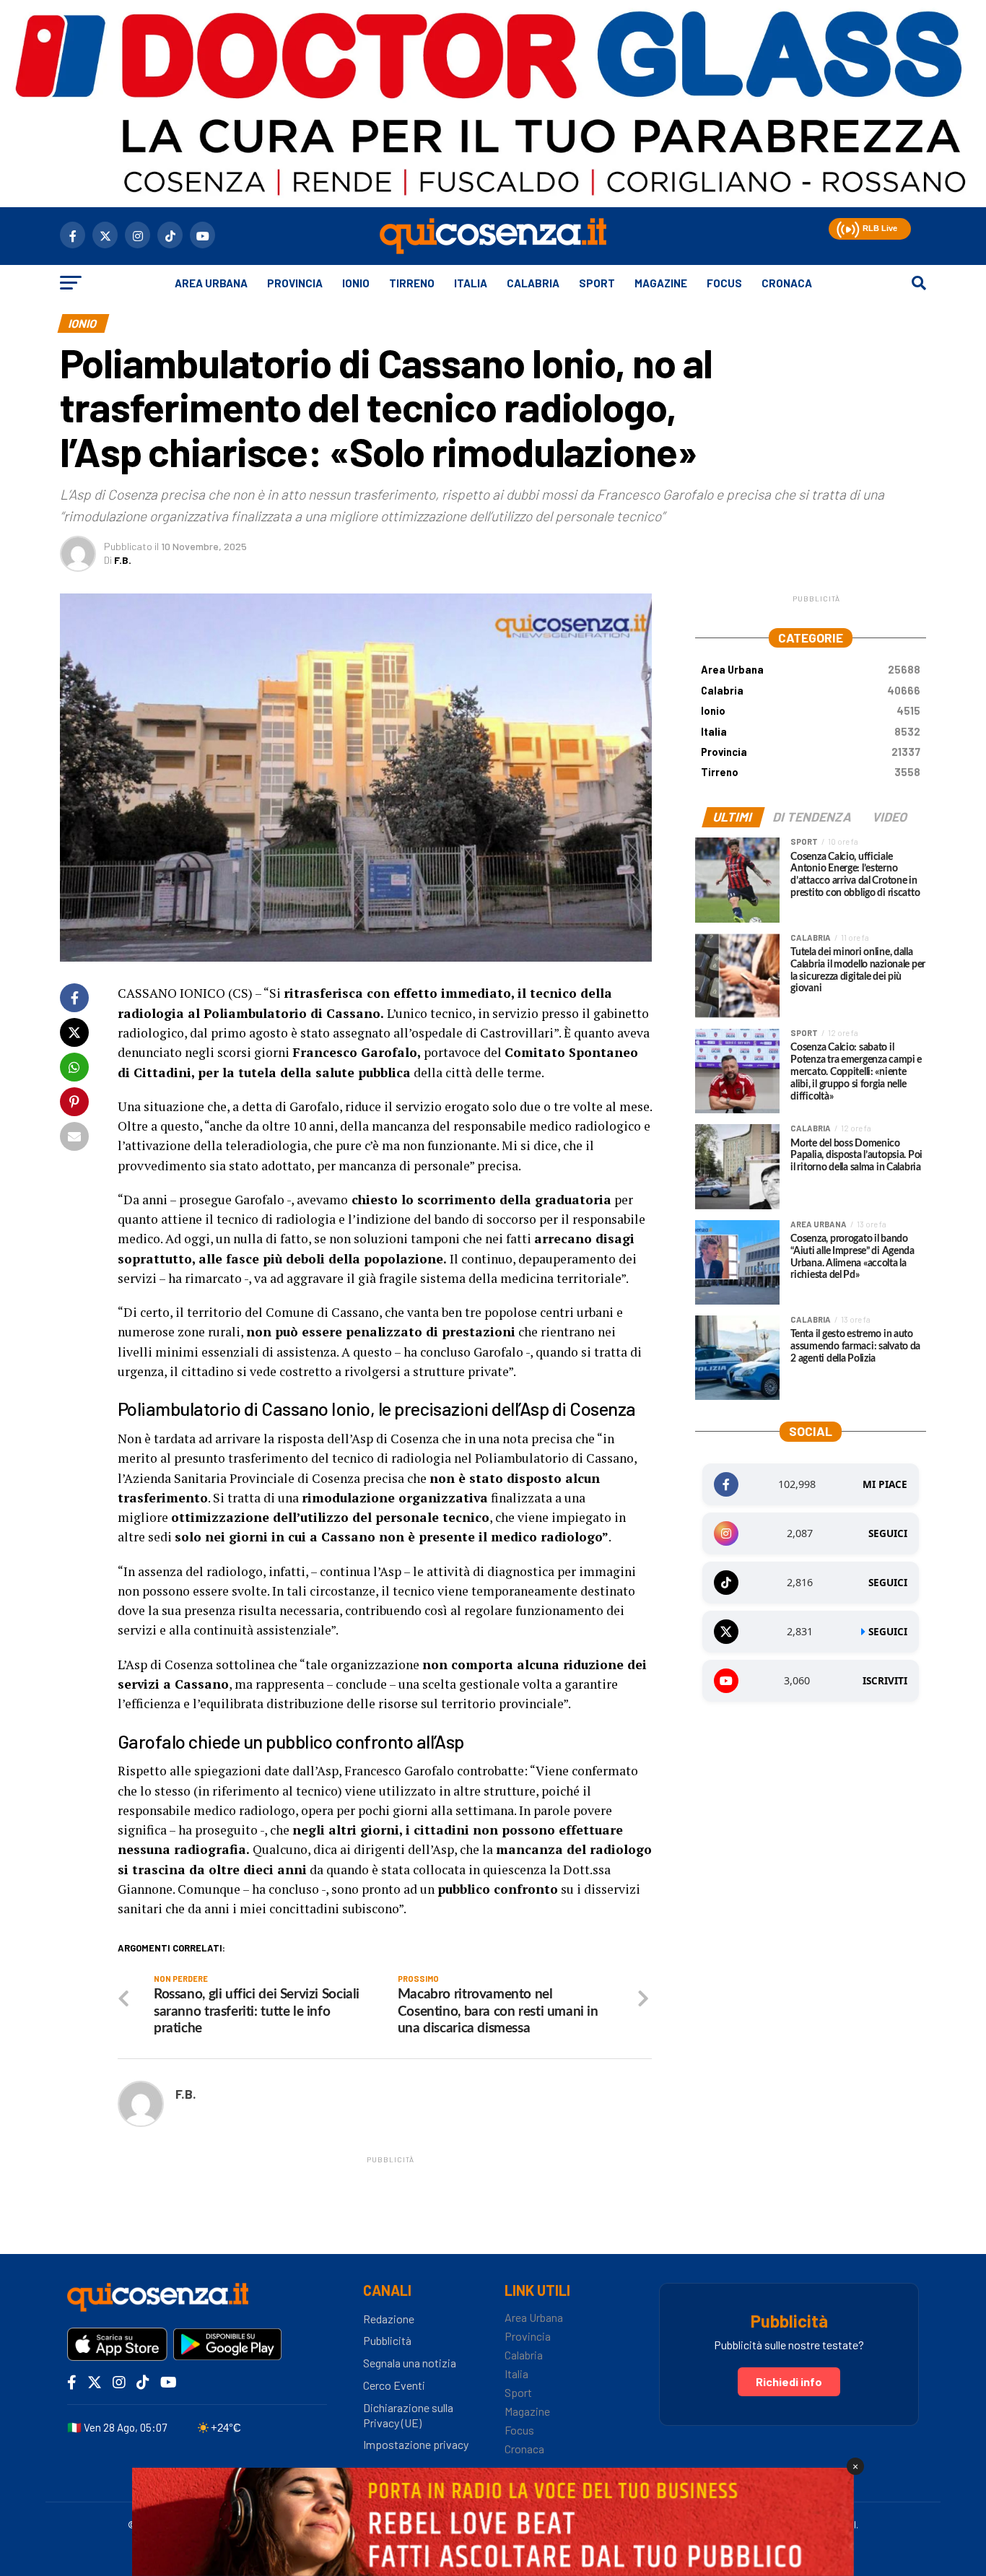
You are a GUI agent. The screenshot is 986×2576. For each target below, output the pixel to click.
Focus (724, 283)
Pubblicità (387, 2340)
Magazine (661, 283)
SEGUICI (888, 1533)
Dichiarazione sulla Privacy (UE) (408, 2415)
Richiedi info (789, 2381)
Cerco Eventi (394, 2385)
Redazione (389, 2319)
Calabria (533, 283)
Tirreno (412, 283)
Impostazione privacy (416, 2444)
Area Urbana (211, 283)
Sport (597, 283)
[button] (846, 227)
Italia (471, 283)
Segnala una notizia (410, 2363)
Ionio (356, 283)
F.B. (123, 560)
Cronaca (787, 283)
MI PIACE (885, 1484)
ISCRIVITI (885, 1681)
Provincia (295, 283)
